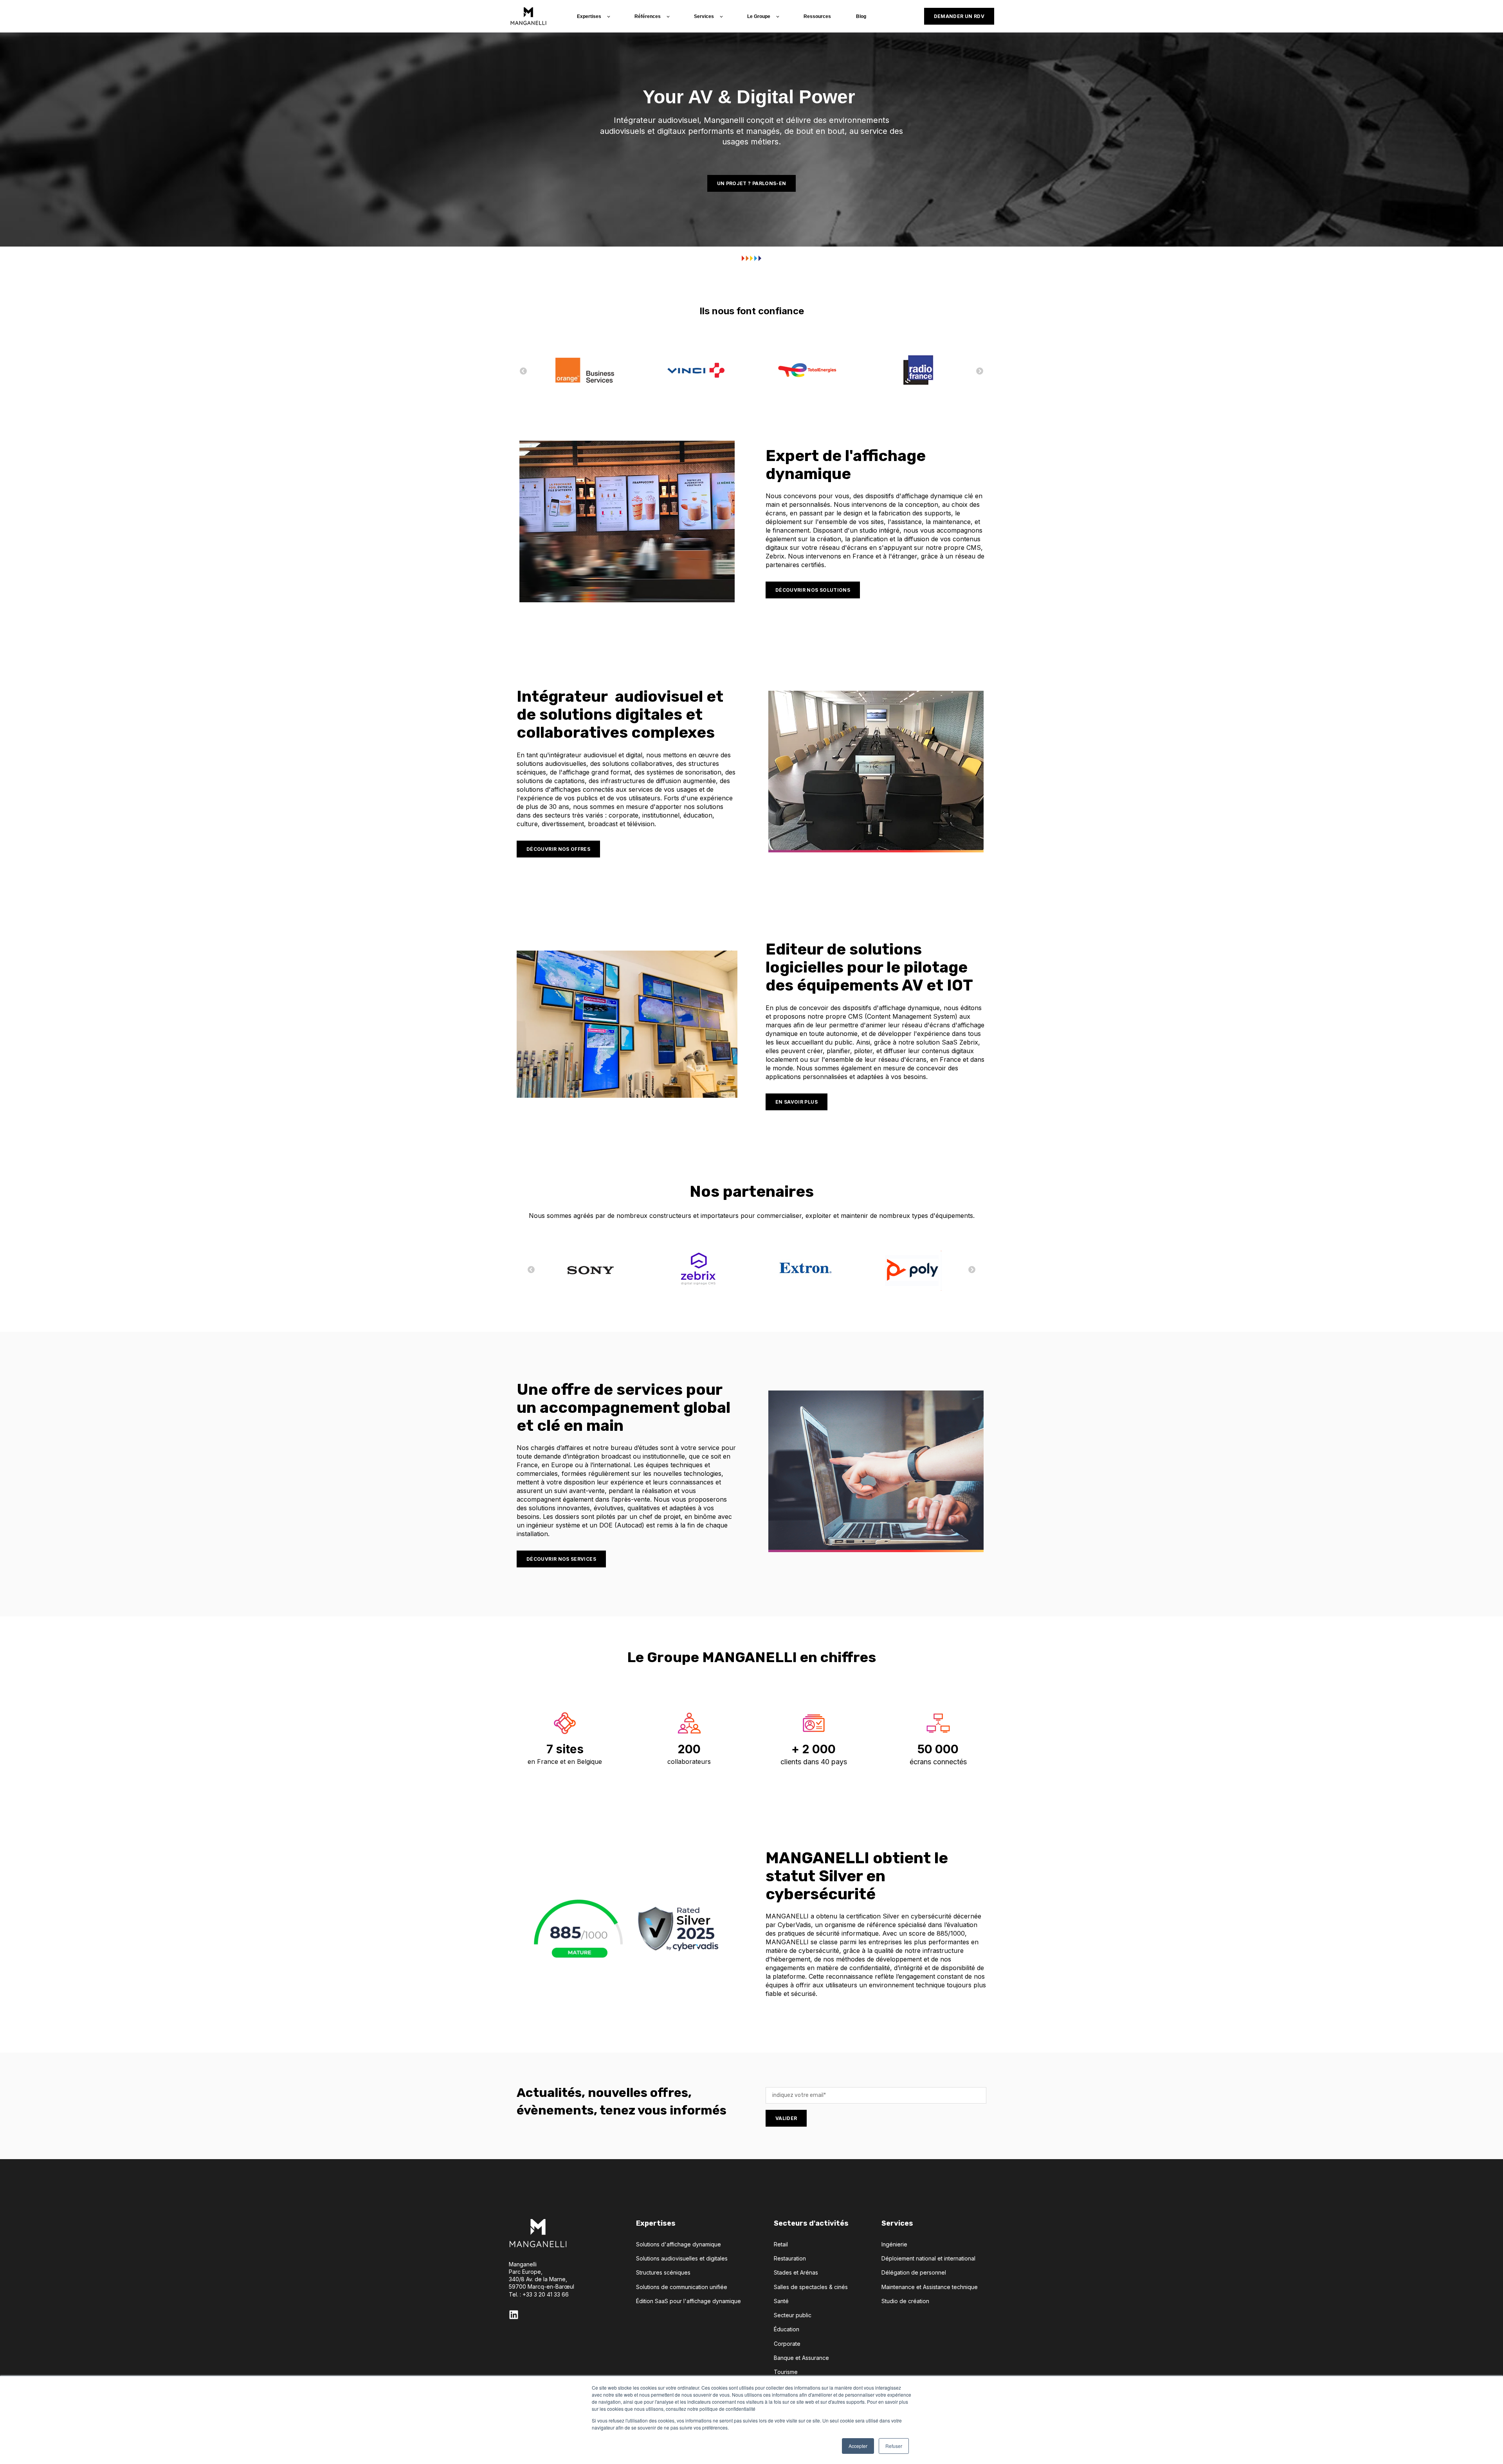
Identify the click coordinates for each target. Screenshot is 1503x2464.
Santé (781, 2301)
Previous (980, 371)
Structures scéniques (663, 2272)
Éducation (787, 2329)
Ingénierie (894, 2244)
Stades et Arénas (796, 2272)
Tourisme (786, 2372)
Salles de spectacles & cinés (811, 2287)
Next (523, 371)
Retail (781, 2244)
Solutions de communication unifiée (682, 2287)
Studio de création (905, 2301)
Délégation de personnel (914, 2272)
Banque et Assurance (801, 2358)
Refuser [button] (894, 2446)
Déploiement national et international (928, 2258)
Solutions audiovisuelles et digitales (682, 2258)
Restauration (790, 2258)
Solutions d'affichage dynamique (679, 2244)
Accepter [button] (858, 2446)
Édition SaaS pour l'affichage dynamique (688, 2301)
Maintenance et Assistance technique (930, 2287)
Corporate (787, 2344)
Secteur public (793, 2315)
